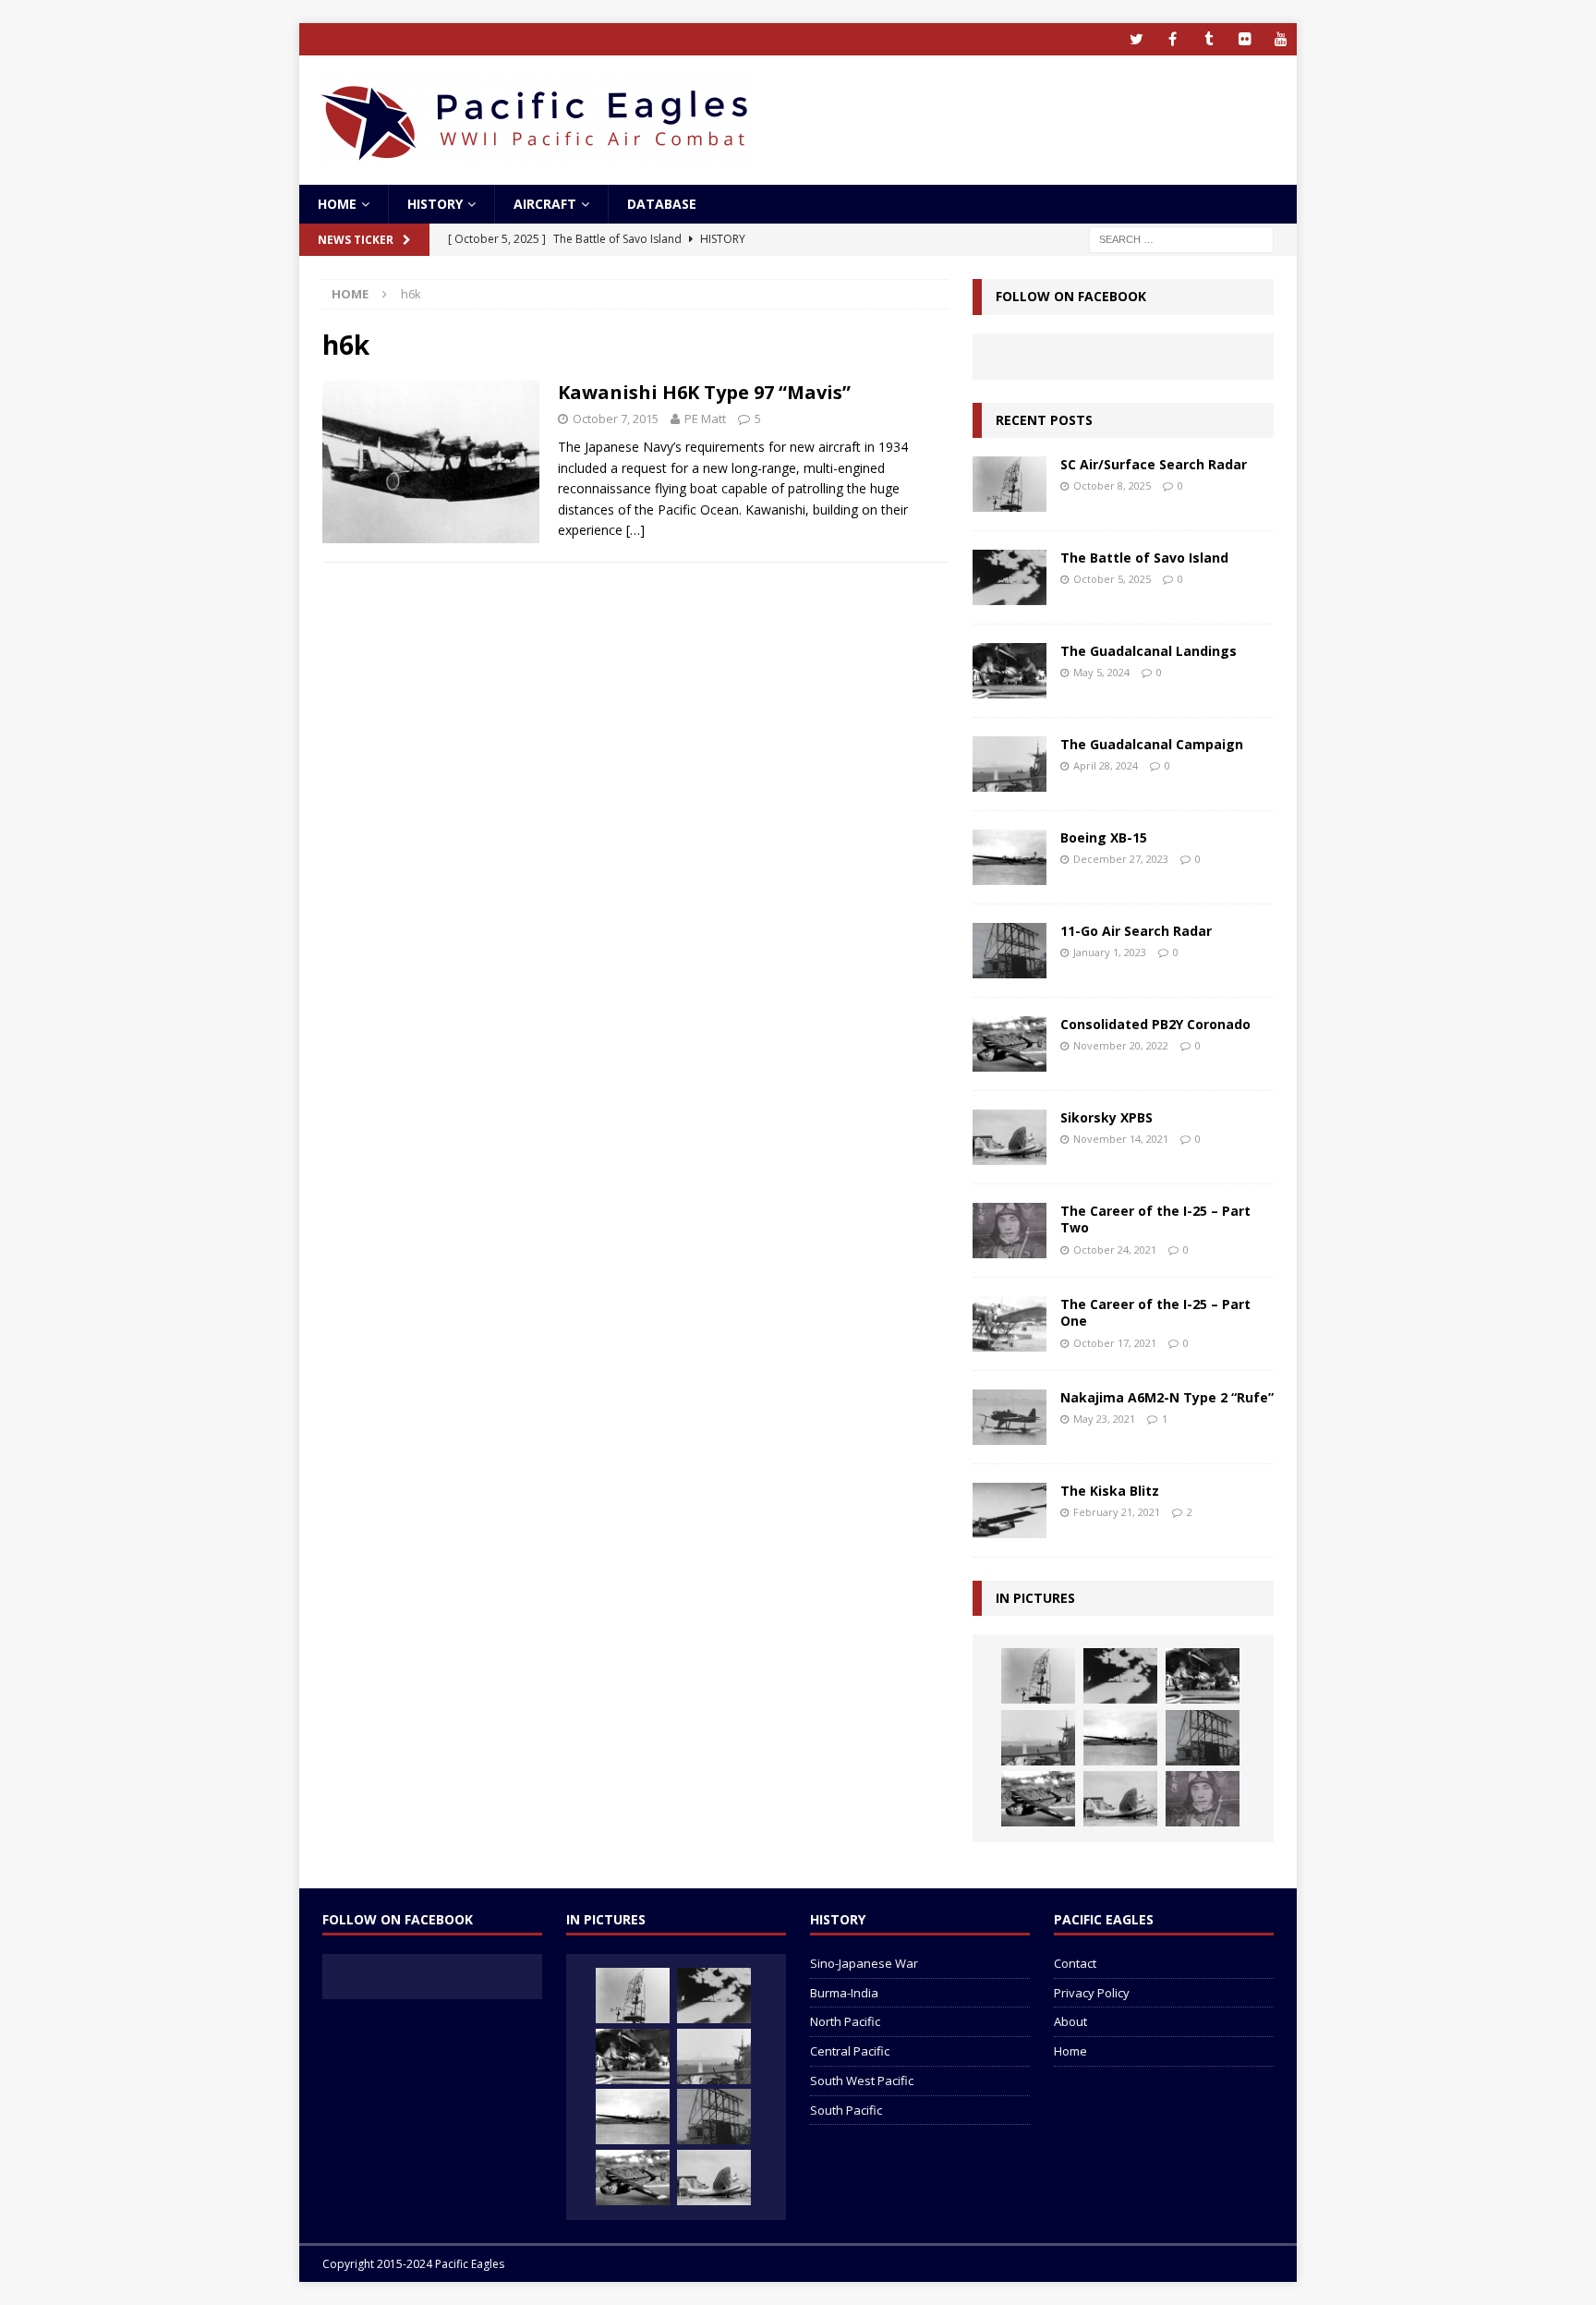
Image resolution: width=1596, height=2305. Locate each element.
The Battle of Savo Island (1144, 558)
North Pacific (845, 2021)
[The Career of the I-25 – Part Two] (1010, 1231)
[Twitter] (1137, 39)
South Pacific (846, 2110)
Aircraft (545, 204)
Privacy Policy (1092, 1993)
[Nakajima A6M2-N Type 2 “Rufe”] (1010, 1417)
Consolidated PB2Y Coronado (1155, 1024)
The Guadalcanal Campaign (1152, 744)
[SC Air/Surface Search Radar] (1010, 484)
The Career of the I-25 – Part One (1155, 1312)
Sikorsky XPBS (1106, 1117)
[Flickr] (1245, 39)
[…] (635, 530)
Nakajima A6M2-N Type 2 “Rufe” (1167, 1397)
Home (337, 204)
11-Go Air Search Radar (1136, 931)
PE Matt (705, 419)
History (435, 204)
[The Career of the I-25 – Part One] (1010, 1324)
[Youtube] (1281, 39)
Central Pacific (850, 2051)
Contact (1075, 1963)
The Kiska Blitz (1110, 1491)
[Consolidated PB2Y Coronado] (1010, 1044)
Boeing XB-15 (1104, 837)
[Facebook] (1173, 39)
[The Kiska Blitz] (1010, 1510)
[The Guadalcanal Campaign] (1010, 764)
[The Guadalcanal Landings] (1010, 671)
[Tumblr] (1209, 39)
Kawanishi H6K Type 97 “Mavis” (704, 392)
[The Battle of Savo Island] (1010, 577)
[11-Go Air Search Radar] (1010, 951)
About (1070, 2021)
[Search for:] (1181, 239)
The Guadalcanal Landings (1149, 651)
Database (662, 204)
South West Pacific (862, 2081)
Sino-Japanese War (864, 1963)
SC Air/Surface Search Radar (1154, 464)
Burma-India (844, 1993)
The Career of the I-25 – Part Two (1155, 1219)
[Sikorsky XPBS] (1010, 1137)
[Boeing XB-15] (1010, 857)
